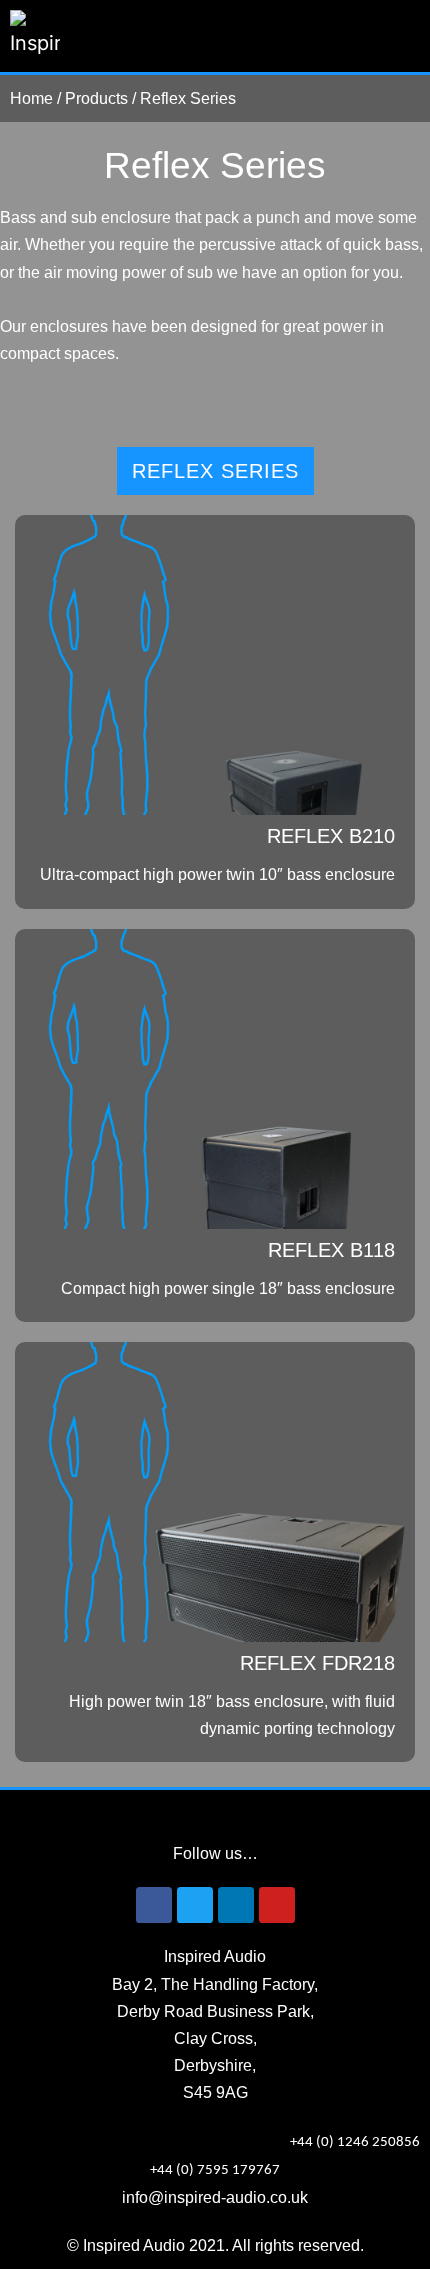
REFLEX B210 (331, 836)
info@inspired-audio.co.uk (215, 2197)
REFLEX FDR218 (317, 1663)
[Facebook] (154, 1905)
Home (31, 98)
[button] (406, 36)
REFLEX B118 (331, 1250)
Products (96, 98)
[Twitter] (195, 1905)
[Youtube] (277, 1905)
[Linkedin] (236, 1905)
